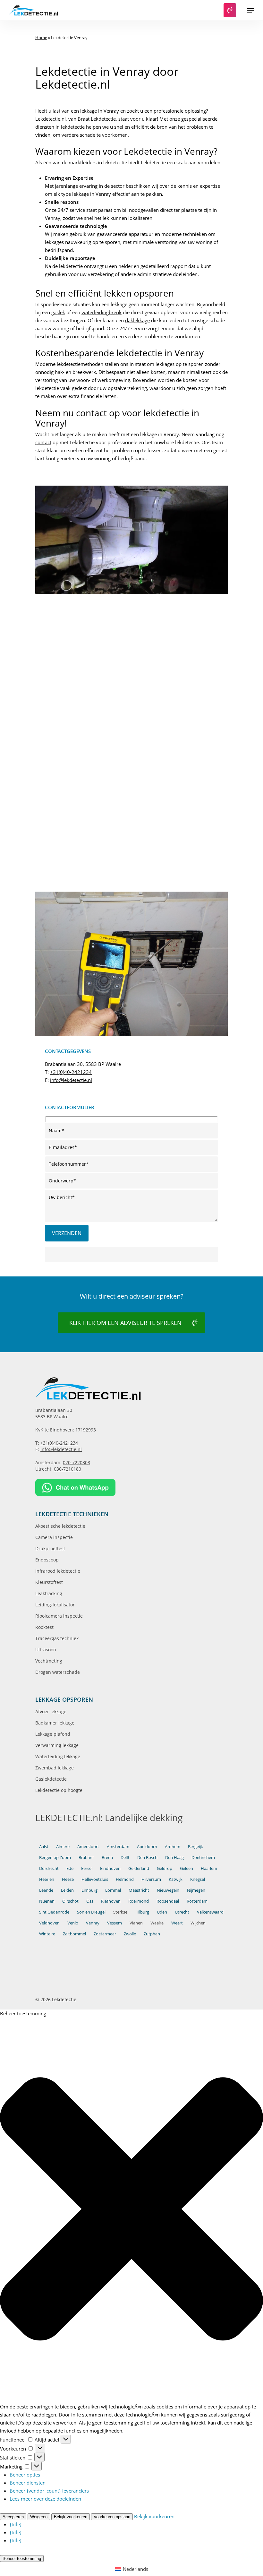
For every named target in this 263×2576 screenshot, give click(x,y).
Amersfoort (88, 1846)
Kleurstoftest (49, 1582)
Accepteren (13, 2517)
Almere (63, 1846)
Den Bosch (147, 1857)
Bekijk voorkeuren (71, 2517)
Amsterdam (118, 1846)
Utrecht (182, 1912)
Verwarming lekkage (57, 1745)
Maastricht (139, 1890)
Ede (70, 1868)
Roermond (139, 1901)
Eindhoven (110, 1868)
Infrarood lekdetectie (58, 1571)
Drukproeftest (50, 1548)
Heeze (68, 1879)
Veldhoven (49, 1923)
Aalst (44, 1846)
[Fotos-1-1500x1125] (183, 707)
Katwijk (176, 1879)
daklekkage (137, 320)
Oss (90, 1901)
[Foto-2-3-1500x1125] (82, 778)
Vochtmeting (49, 1661)
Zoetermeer (105, 1934)
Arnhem (173, 1846)
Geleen (187, 1868)
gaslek (58, 312)
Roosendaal (168, 1901)
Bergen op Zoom (55, 1857)
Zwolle (130, 1934)
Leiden (67, 1890)
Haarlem (209, 1868)
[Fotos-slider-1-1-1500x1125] (82, 707)
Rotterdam (197, 1901)
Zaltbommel (74, 1934)
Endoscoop (47, 1560)
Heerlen (47, 1879)
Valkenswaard (210, 1912)
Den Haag (174, 1857)
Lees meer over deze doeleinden (45, 2499)
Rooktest (44, 1627)
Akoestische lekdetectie (60, 1526)
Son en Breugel (91, 1912)
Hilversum (151, 1879)
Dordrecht (49, 1868)
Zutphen (152, 1934)
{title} (16, 2524)
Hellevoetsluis (95, 1879)
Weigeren (39, 2517)
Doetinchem (203, 1857)
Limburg (89, 1890)
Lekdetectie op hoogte (59, 1790)
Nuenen (47, 1901)
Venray (93, 1923)
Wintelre (47, 1934)
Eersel (87, 1868)
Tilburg (143, 1912)
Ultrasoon (46, 1650)
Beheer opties (25, 2475)
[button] (250, 10)
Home (41, 38)
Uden (162, 1912)
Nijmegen (196, 1890)
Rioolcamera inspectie (59, 1616)
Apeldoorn (147, 1846)
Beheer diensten (28, 2483)
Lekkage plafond (53, 1734)
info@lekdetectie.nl (71, 1080)
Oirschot (70, 1901)
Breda (107, 1857)
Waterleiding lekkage (58, 1756)
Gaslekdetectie (51, 1779)
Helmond (125, 1879)
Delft (125, 1857)
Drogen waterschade (58, 1672)
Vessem (115, 1923)
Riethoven (111, 1901)
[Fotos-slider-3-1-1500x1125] (82, 636)
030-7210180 (68, 1469)
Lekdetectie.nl (51, 119)
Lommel (113, 1890)
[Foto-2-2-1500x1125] (183, 778)
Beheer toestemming (22, 2559)
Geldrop (165, 1868)
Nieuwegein (168, 1890)
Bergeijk (195, 1846)
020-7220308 (76, 1462)
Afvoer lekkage (51, 1712)
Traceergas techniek (57, 1638)
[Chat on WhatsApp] (131, 1487)
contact (43, 442)
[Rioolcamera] (82, 848)
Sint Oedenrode (54, 1912)
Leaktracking (49, 1593)
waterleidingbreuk (102, 312)
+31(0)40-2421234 (71, 1072)
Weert (177, 1923)
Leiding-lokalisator (55, 1605)
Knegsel (198, 1879)
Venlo (73, 1923)
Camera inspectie (54, 1537)
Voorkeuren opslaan (112, 2517)
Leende (46, 1890)
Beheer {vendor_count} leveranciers (49, 2491)
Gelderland (139, 1868)
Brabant (86, 1857)
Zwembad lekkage (55, 1768)
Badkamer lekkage (55, 1723)
